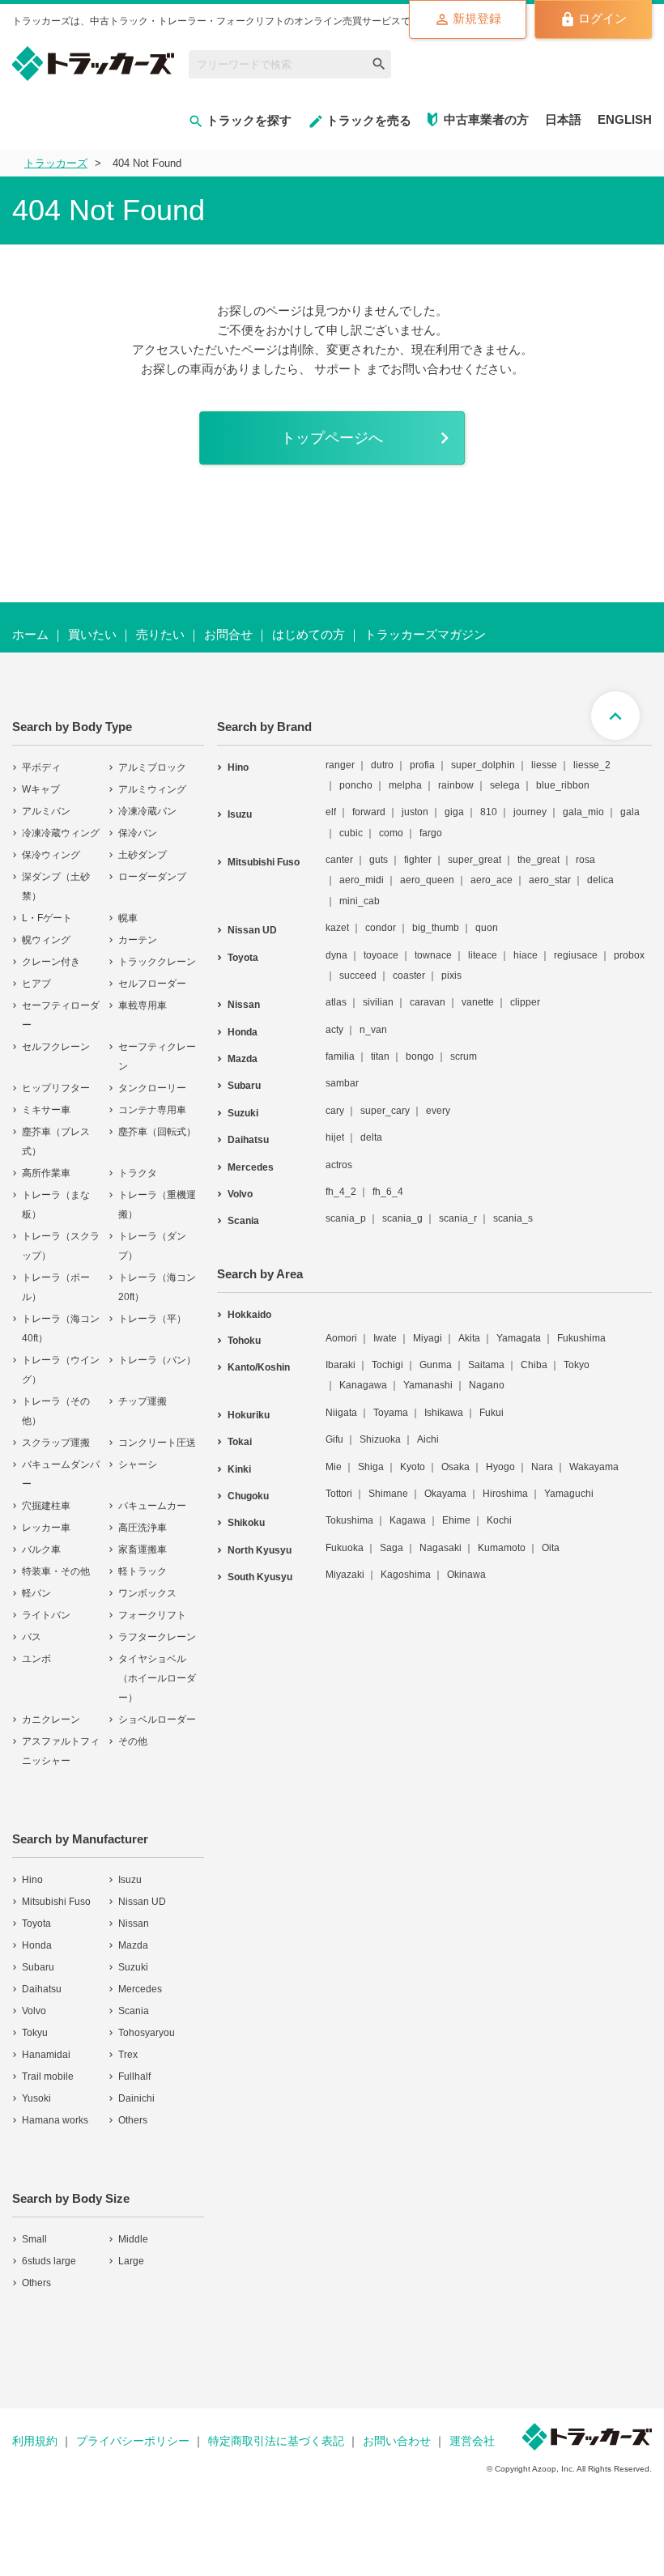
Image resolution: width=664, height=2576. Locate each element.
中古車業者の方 (486, 119)
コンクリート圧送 (157, 1443)
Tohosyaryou (147, 2033)
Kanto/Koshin (259, 1367)
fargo (431, 833)
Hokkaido (249, 1315)
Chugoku (248, 1496)
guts (379, 860)
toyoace (381, 955)
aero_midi (362, 880)
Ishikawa (444, 1413)
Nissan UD (142, 1902)
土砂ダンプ (143, 855)
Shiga (371, 1467)
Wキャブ (41, 789)
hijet (335, 1137)
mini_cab (360, 901)
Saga (392, 1548)
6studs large (49, 2261)
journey (530, 812)
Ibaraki (341, 1365)
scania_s (513, 1218)
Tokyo (577, 1365)
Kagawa (408, 1520)
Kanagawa (363, 1385)
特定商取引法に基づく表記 (276, 2441)
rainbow (456, 785)
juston (415, 812)
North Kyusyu (260, 1550)
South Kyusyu (260, 1577)
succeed (358, 976)
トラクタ (138, 1173)
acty (334, 1030)
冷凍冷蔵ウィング (61, 833)
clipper (525, 1002)
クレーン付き (51, 962)
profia (422, 765)
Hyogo (500, 1467)
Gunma (436, 1365)
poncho (356, 785)
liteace (483, 955)
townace (433, 955)
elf (331, 812)
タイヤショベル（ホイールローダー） (157, 1678)
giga (454, 812)
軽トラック (143, 1571)
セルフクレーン (56, 1047)
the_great (538, 860)
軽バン (36, 1593)
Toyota (36, 1923)
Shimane (388, 1494)
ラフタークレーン (157, 1637)
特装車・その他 (56, 1571)
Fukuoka (345, 1548)
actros (339, 1165)
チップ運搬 (143, 1401)
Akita (469, 1338)
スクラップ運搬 (56, 1443)
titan (380, 1056)
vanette (478, 1002)
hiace (526, 955)
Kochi (499, 1520)
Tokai (240, 1442)
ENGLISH (625, 119)
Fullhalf (134, 2077)
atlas (336, 1002)
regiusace (576, 955)
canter (339, 860)
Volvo (34, 2011)
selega (505, 785)
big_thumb (436, 928)
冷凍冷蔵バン (147, 811)
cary (335, 1111)
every (438, 1111)
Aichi (428, 1439)
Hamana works (55, 2120)
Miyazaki (345, 1575)
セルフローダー (152, 984)
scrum (464, 1056)
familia (340, 1056)
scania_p (346, 1218)
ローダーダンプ (152, 877)
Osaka (455, 1467)
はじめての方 (309, 634)
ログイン (602, 18)
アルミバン (46, 811)
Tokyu (35, 2033)
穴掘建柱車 (46, 1506)
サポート (338, 369)
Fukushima (581, 1338)
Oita (551, 1548)
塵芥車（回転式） (157, 1132)
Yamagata (519, 1338)
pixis (451, 976)
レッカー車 (46, 1528)
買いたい (92, 634)
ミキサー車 (46, 1110)
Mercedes (140, 1989)
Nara (542, 1467)
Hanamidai (46, 2055)
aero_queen (427, 880)
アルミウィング (152, 789)
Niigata (341, 1413)
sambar (342, 1083)
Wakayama (594, 1467)
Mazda (133, 1945)
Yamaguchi (569, 1494)
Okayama (445, 1494)
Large (131, 2261)
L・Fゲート (47, 918)
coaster (409, 976)
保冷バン (138, 833)
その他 (133, 1741)
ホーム (30, 634)
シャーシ (138, 1464)
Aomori (341, 1338)
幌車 (128, 918)
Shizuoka (380, 1439)
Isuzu (130, 1880)
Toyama (391, 1413)
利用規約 (35, 2441)
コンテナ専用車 (152, 1110)
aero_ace (492, 880)
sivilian (378, 1002)
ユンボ (36, 1659)
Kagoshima (406, 1575)
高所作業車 (46, 1173)
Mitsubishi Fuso (56, 1902)
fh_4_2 (341, 1192)
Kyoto (413, 1467)
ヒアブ (36, 984)
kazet (337, 928)
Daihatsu (42, 1989)
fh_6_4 (388, 1192)
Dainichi (136, 2098)
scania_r (458, 1218)
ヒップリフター (56, 1088)
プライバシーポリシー (133, 2441)
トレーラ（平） (152, 1319)
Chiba (534, 1365)
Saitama (486, 1365)
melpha (405, 785)
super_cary (385, 1111)
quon (487, 928)
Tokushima (349, 1520)
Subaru (38, 1967)
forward (369, 812)
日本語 (563, 119)
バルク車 (41, 1549)
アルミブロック (152, 767)
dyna (336, 955)
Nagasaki (441, 1548)
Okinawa (466, 1575)
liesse (544, 765)
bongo (420, 1056)
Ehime (456, 1520)
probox (629, 955)
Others (133, 2120)
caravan (428, 1002)
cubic (351, 833)
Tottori (339, 1494)
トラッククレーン (157, 962)
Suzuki (133, 1967)
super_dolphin (483, 765)
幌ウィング (46, 940)
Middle (133, 2239)
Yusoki (36, 2098)
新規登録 (477, 18)
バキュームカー (152, 1506)
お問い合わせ (397, 2441)
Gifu (334, 1439)
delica (600, 880)
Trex (128, 2055)
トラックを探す (249, 120)
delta (371, 1137)
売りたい (160, 634)
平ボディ (41, 767)
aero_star (550, 880)
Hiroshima (505, 1494)
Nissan (134, 1923)
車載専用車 (143, 1005)
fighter (418, 860)
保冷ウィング (51, 855)
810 (489, 812)
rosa (585, 860)
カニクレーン (51, 1719)
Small (34, 2239)
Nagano (487, 1385)
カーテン (138, 940)
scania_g (402, 1218)
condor (381, 928)
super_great (475, 860)
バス (32, 1637)
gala (630, 812)
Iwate (385, 1338)
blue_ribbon (563, 785)
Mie (334, 1467)
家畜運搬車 (143, 1549)
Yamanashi (428, 1385)
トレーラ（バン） (157, 1360)
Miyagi (428, 1338)
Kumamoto (502, 1548)
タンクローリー (152, 1088)
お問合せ (228, 634)
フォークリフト (152, 1615)
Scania (134, 2011)
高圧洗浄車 (143, 1528)
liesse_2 (592, 765)
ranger (340, 765)
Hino (32, 1880)
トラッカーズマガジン (425, 634)
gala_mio (583, 812)
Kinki (239, 1469)
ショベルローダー (157, 1719)
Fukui (492, 1413)
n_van (373, 1030)
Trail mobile (48, 2077)
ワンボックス (147, 1593)
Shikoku (246, 1523)
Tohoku (244, 1341)
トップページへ (332, 438)
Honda (37, 1945)
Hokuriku (249, 1415)
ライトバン (46, 1615)
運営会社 (472, 2441)
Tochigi (387, 1365)
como (391, 833)
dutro (382, 765)
